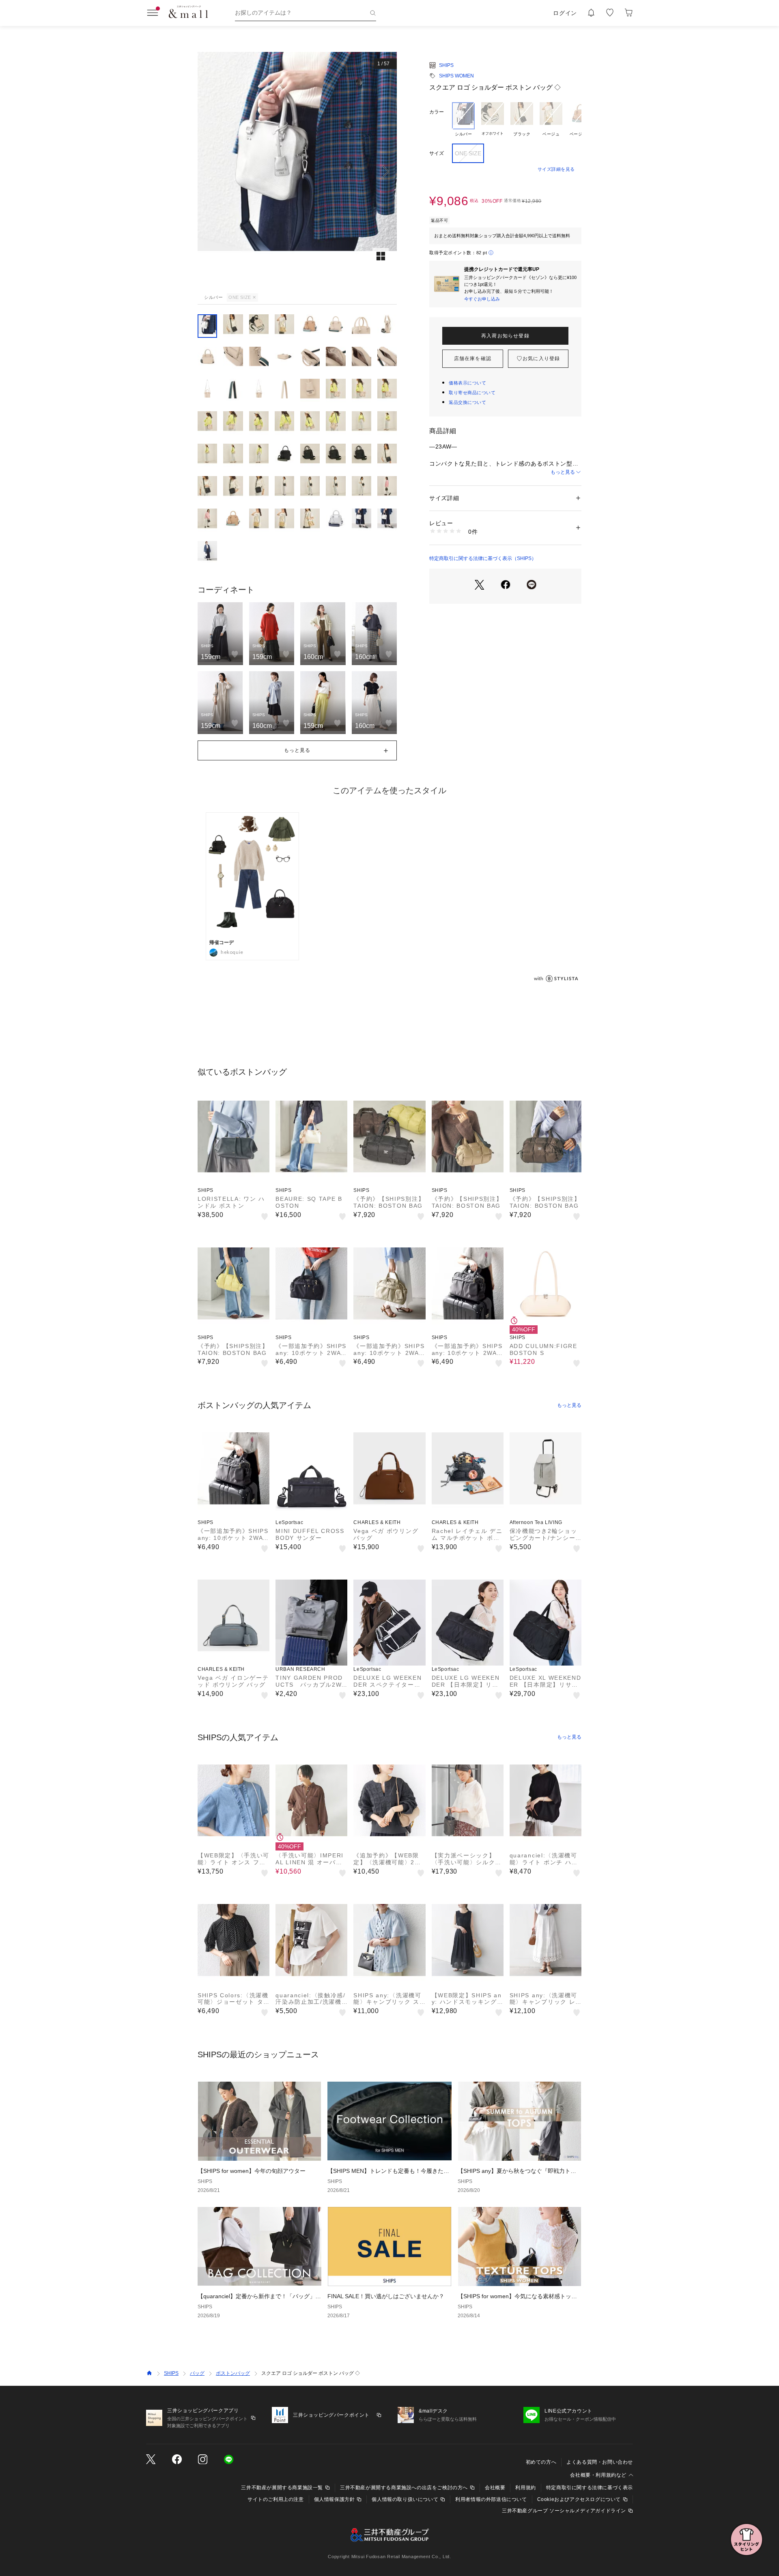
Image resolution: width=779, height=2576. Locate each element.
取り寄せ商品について (472, 393)
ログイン (565, 13)
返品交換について (467, 402)
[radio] (463, 120)
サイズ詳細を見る (556, 169)
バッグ (197, 2373)
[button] (297, 171)
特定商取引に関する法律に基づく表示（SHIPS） (483, 558)
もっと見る (563, 472)
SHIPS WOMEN (456, 76)
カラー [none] (437, 112)
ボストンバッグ (233, 2373)
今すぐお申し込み (482, 299)
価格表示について (467, 383)
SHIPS (446, 65)
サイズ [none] (437, 153)
